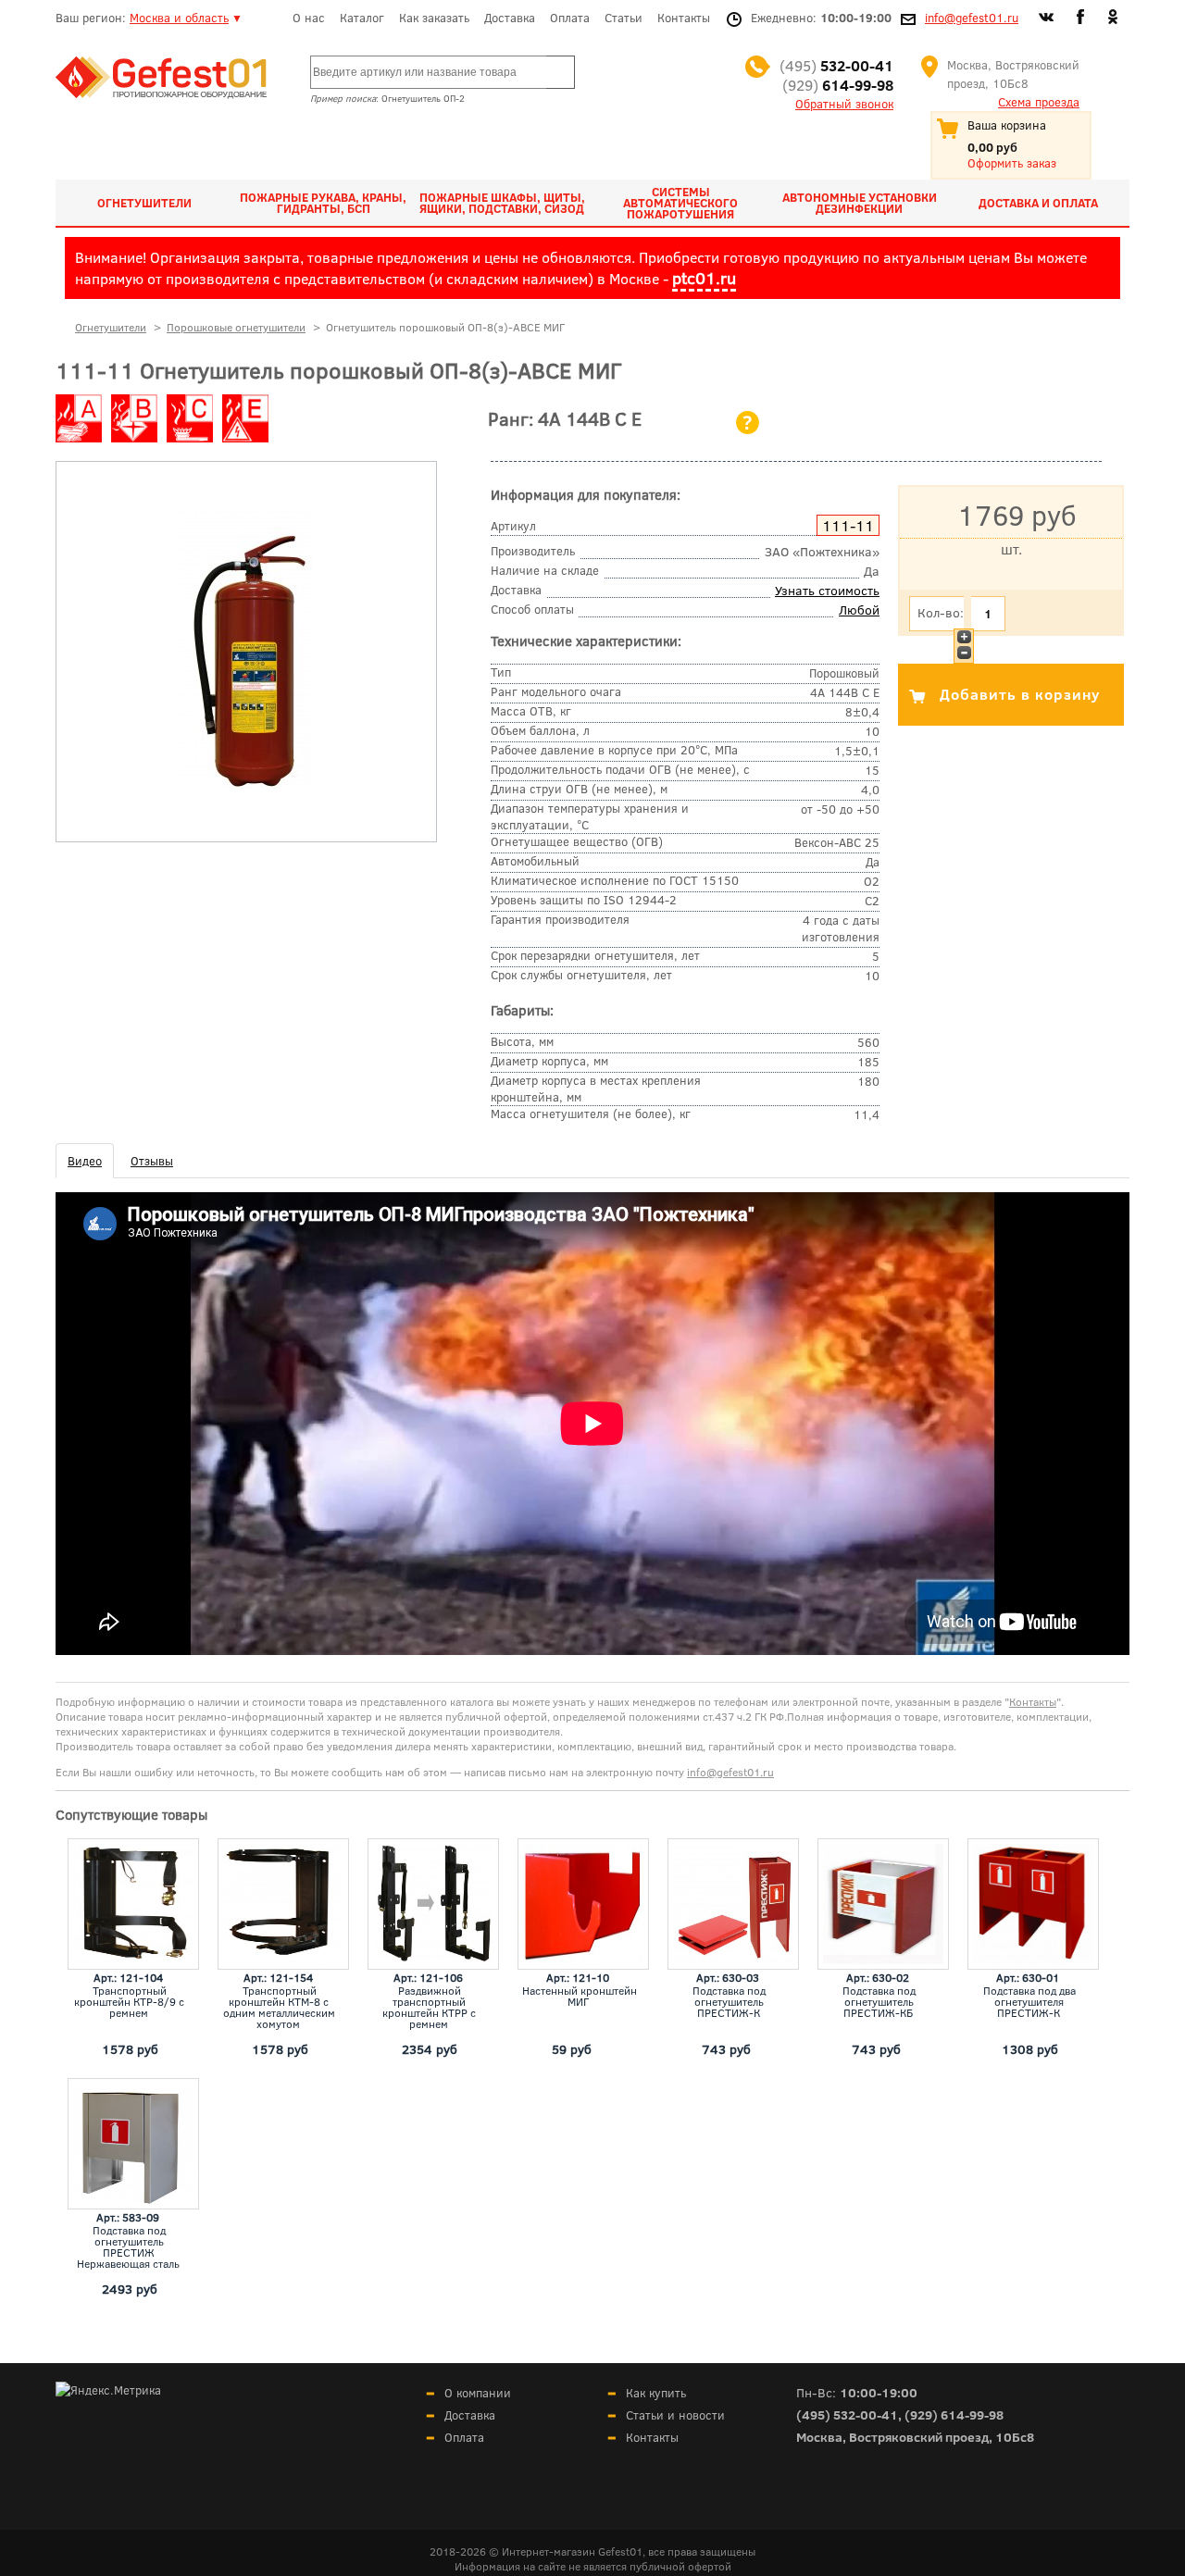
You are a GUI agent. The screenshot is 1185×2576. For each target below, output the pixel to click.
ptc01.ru (704, 278)
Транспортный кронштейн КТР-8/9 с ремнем (129, 2001)
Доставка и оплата (1038, 203)
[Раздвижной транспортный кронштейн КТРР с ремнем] (433, 1904)
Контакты (684, 18)
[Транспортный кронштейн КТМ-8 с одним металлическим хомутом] (283, 1904)
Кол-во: (941, 612)
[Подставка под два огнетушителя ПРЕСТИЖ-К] (1033, 1904)
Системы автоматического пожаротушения (680, 203)
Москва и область (179, 18)
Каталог (362, 18)
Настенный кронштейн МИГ (580, 1996)
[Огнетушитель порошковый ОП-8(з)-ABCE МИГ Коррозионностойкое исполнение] (246, 784)
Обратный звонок (844, 104)
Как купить (656, 2393)
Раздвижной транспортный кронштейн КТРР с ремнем (429, 2007)
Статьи (624, 18)
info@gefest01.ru (972, 18)
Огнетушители (144, 203)
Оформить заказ (1012, 163)
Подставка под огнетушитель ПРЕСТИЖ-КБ (879, 2001)
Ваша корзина (1007, 125)
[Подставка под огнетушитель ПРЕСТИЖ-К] (733, 1904)
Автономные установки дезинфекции (860, 203)
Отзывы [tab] (152, 1161)
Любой (859, 610)
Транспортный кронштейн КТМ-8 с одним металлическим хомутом (279, 2007)
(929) (838, 85)
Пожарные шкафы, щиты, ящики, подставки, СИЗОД (502, 203)
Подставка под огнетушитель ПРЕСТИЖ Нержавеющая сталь (128, 2246)
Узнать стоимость (827, 590)
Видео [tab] (85, 1161)
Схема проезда (1039, 102)
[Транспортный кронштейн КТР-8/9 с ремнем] (133, 1904)
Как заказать (434, 18)
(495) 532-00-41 (847, 2414)
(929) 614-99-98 (954, 2414)
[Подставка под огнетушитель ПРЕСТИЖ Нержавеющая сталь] (133, 2144)
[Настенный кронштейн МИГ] (583, 1904)
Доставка (510, 18)
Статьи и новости (675, 2415)
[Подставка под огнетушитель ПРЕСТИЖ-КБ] (883, 1904)
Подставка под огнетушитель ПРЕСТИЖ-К (729, 2001)
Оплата (570, 18)
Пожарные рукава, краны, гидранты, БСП (323, 203)
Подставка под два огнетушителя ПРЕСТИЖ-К (1029, 2001)
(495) (836, 65)
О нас (309, 18)
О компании (478, 2393)
